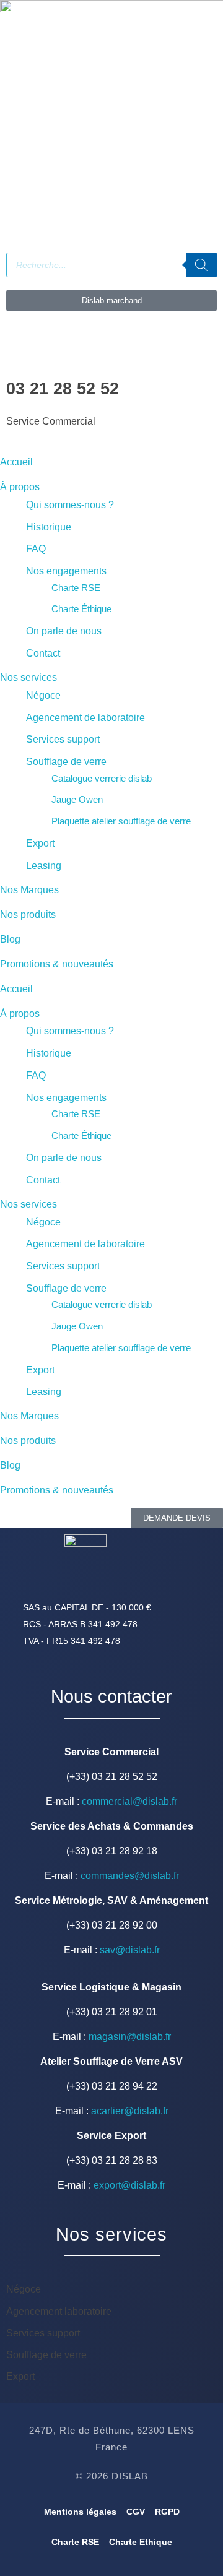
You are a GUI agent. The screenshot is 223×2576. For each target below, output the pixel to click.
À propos (20, 487)
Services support (63, 739)
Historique (49, 527)
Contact (43, 653)
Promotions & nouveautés (57, 964)
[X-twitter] (149, 201)
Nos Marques (29, 890)
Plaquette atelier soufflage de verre (121, 821)
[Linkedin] (49, 201)
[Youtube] (82, 201)
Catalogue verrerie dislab (102, 778)
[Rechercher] (201, 265)
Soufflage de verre (66, 762)
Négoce (43, 695)
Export (40, 843)
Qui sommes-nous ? (70, 505)
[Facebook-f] (15, 201)
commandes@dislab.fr (130, 1876)
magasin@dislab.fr (130, 2037)
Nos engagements (66, 571)
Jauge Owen (77, 799)
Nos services (28, 677)
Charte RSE (76, 588)
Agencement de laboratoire (85, 718)
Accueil (16, 462)
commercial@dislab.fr (129, 1801)
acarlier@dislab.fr (130, 2111)
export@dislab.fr (129, 2185)
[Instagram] (116, 201)
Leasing (44, 866)
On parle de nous (64, 631)
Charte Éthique (81, 609)
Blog (10, 939)
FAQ (36, 549)
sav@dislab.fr (130, 1950)
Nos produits (28, 914)
